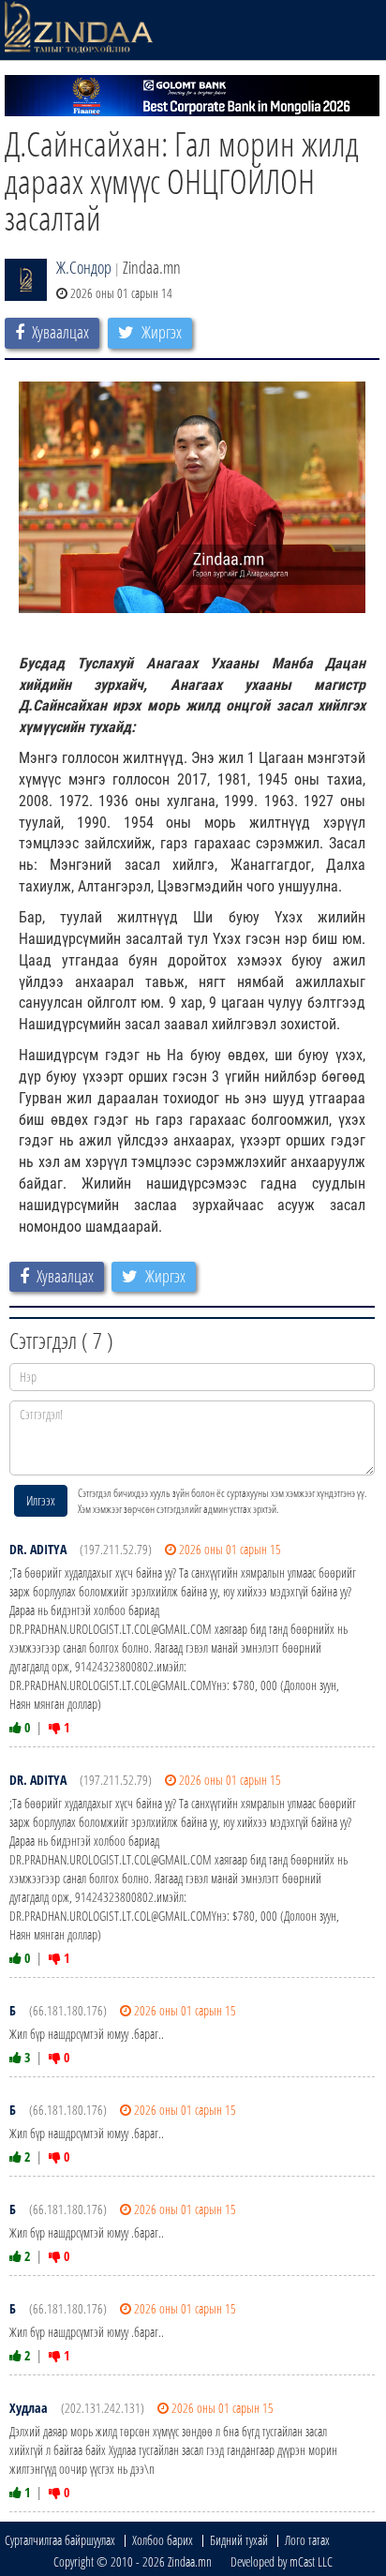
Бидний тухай (239, 2540)
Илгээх (41, 1500)
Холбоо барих (163, 2540)
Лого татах (307, 2540)
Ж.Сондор (84, 267)
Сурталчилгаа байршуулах (60, 2540)
